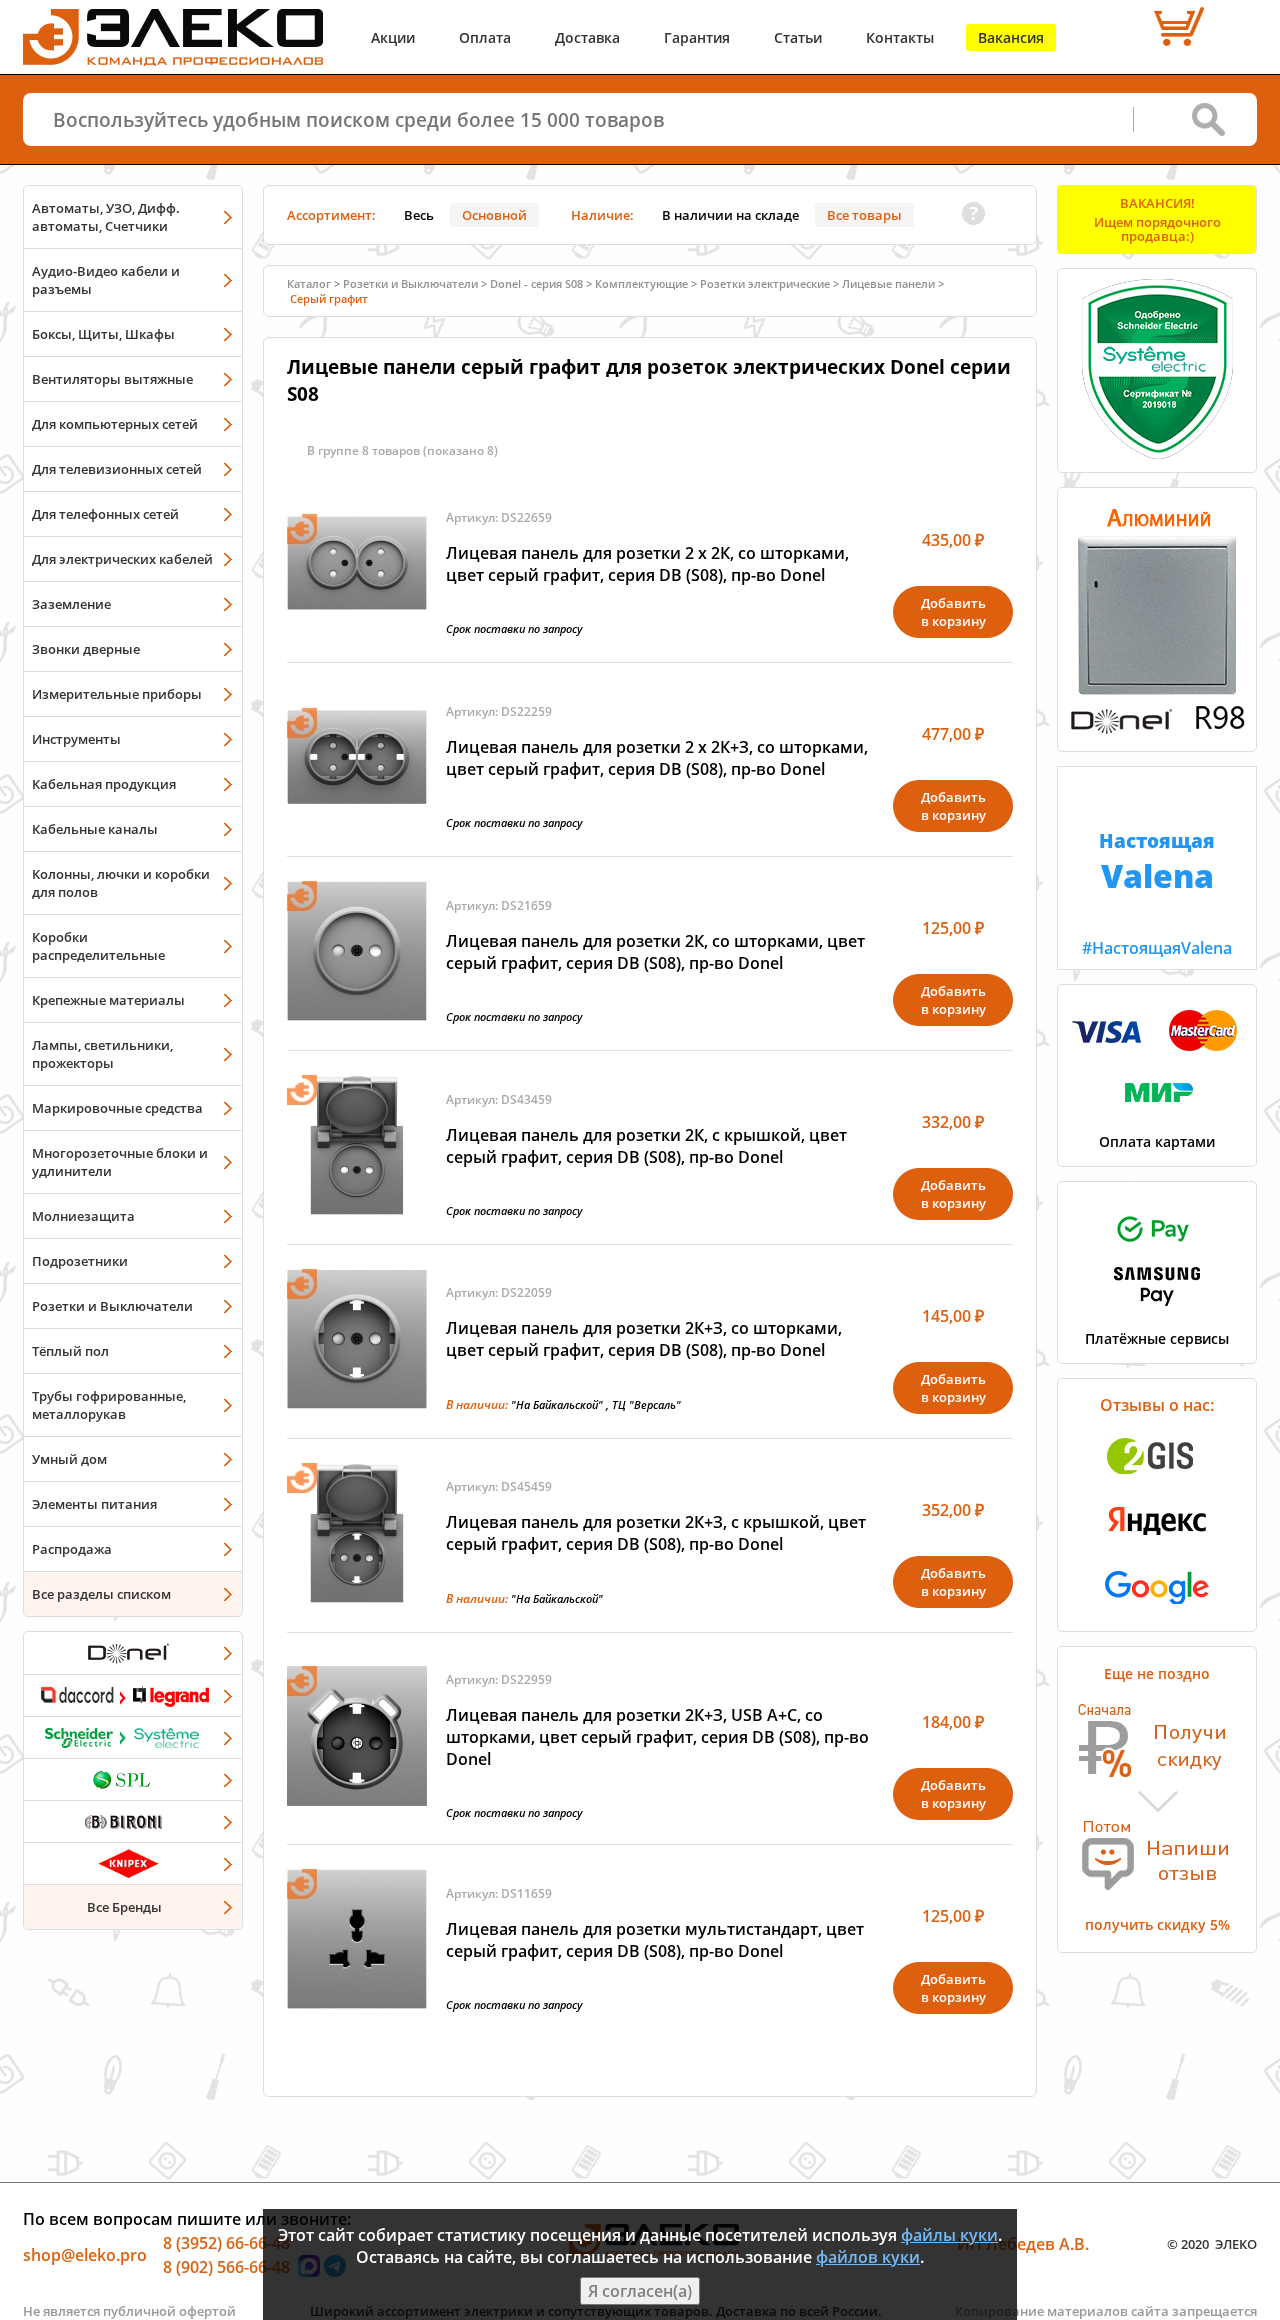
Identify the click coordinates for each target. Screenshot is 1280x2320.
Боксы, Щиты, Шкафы (103, 334)
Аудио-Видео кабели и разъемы (106, 280)
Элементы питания (94, 1504)
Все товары (864, 215)
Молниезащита (83, 1216)
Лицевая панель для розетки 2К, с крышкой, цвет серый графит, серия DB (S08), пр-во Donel (646, 1146)
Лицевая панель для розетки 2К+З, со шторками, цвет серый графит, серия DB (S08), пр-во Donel (644, 1339)
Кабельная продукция (104, 784)
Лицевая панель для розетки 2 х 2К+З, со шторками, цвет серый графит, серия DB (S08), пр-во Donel (657, 758)
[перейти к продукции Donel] (133, 1653)
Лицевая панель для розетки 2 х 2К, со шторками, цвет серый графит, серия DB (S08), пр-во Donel (647, 564)
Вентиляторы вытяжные (112, 379)
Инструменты (76, 739)
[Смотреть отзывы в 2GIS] (1157, 1480)
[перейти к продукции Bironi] (133, 1821)
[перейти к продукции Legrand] (133, 1695)
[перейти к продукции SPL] (133, 1779)
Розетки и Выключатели (112, 1306)
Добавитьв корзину (953, 612)
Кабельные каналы (95, 829)
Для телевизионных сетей (117, 469)
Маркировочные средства (117, 1108)
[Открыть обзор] (1157, 730)
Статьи (798, 37)
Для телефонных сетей (105, 514)
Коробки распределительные (98, 946)
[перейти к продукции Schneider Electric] (133, 1737)
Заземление (71, 604)
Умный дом (69, 1459)
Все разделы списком (101, 1594)
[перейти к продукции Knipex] (133, 1863)
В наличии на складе (730, 215)
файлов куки (868, 2257)
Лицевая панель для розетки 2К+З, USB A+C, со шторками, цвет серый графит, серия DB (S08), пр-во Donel (657, 1737)
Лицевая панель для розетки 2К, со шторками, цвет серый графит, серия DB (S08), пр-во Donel (655, 952)
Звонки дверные (86, 649)
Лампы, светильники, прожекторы (102, 1054)
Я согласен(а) (640, 2291)
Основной (494, 215)
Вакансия (1011, 37)
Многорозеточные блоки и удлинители (120, 1162)
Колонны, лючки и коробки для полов (121, 883)
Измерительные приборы (117, 694)
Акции (393, 37)
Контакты (900, 37)
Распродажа (72, 1549)
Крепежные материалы (108, 1000)
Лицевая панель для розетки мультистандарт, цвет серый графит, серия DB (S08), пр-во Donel (655, 1940)
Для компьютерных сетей (115, 424)
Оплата (485, 37)
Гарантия (697, 37)
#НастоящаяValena (1157, 893)
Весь (419, 215)
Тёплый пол (70, 1351)
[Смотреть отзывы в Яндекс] (1157, 1545)
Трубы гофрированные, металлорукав (109, 1405)
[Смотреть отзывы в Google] (1157, 1610)
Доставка (587, 37)
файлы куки (949, 2235)
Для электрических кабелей (122, 559)
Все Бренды (124, 1907)
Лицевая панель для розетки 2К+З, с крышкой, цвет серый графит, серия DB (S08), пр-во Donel (656, 1533)
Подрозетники (80, 1261)
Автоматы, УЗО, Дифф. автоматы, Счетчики (106, 217)
